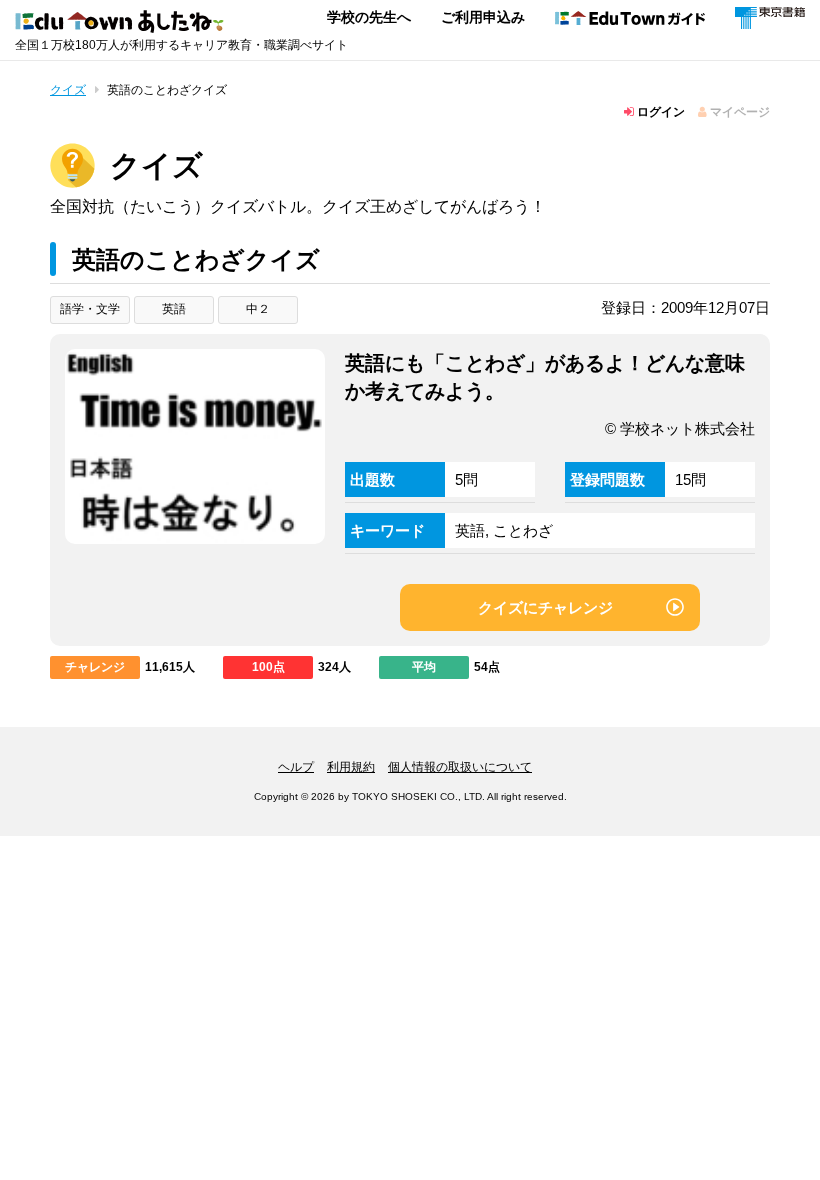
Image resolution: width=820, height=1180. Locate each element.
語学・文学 (90, 309)
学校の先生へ (369, 17)
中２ (258, 309)
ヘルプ (296, 767)
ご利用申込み (483, 17)
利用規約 (351, 767)
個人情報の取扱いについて (460, 767)
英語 (174, 309)
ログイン (659, 112)
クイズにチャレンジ (545, 607)
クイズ (68, 90)
